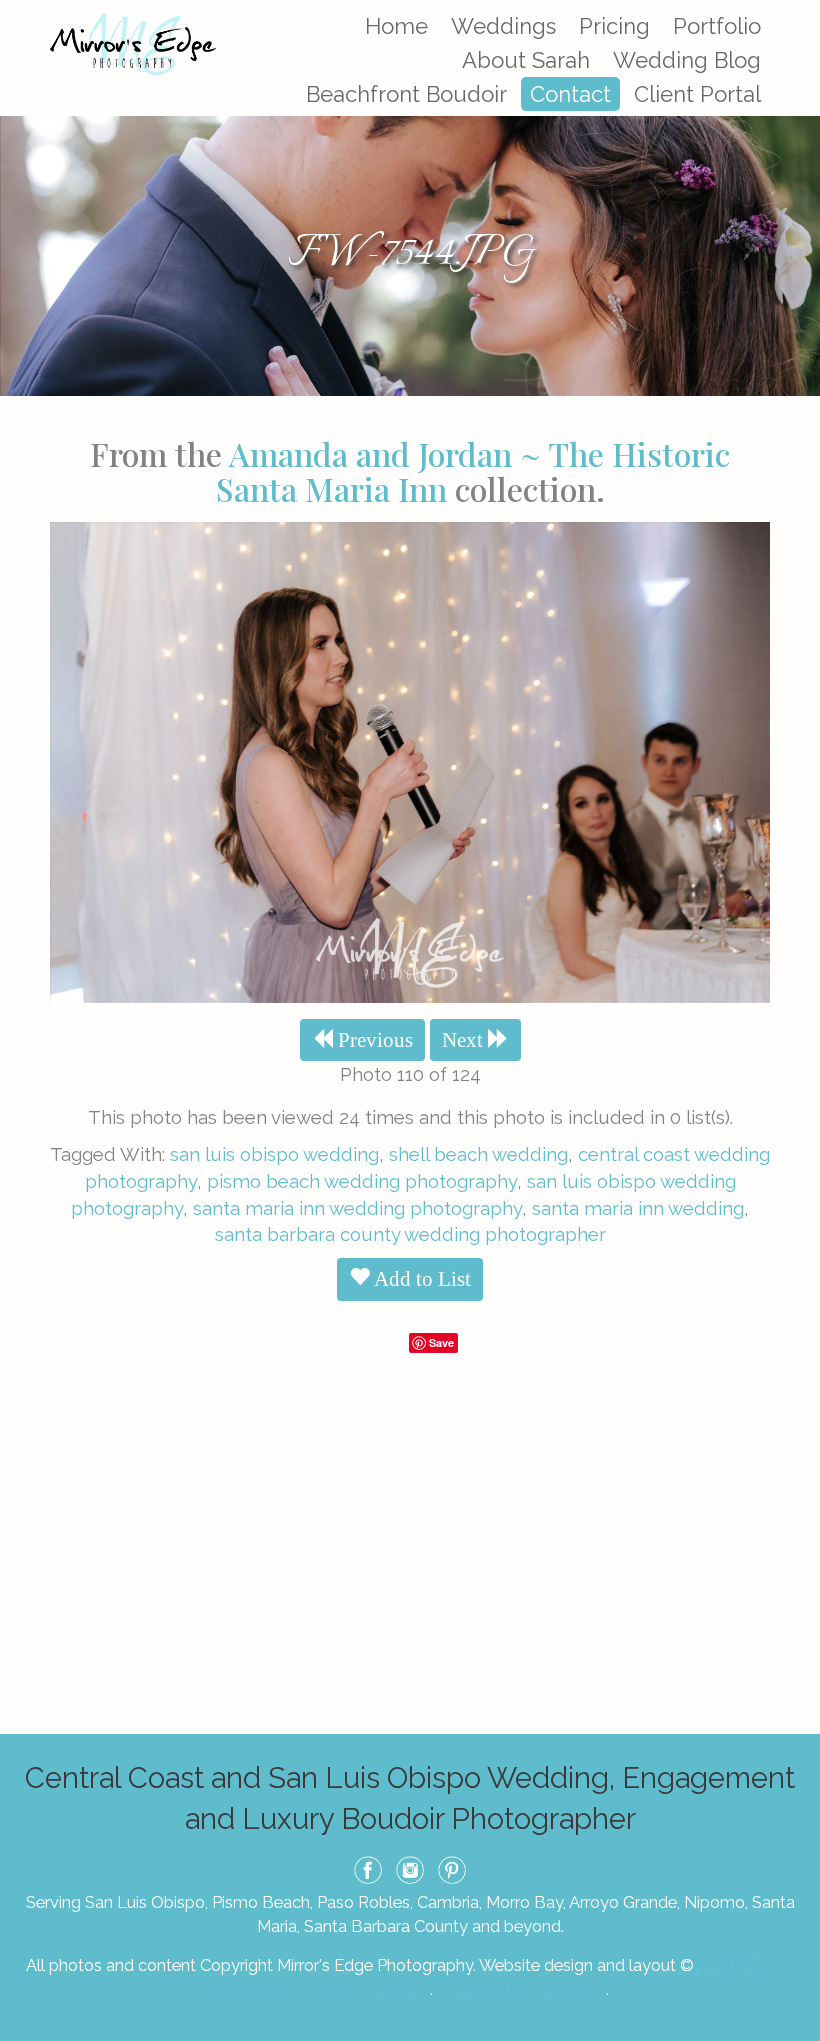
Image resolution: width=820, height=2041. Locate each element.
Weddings (503, 26)
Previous (373, 1040)
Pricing (614, 26)
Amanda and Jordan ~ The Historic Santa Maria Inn (473, 471)
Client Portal (697, 94)
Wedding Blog (687, 60)
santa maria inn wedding (638, 1208)
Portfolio (717, 26)
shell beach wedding (478, 1154)
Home (396, 26)
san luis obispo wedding (274, 1154)
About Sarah (526, 60)
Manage (793, 10)
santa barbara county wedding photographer (410, 1234)
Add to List (420, 1279)
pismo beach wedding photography (362, 1181)
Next (465, 1040)
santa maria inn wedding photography (357, 1208)
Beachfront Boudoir (406, 94)
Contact (570, 94)
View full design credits (521, 1989)
